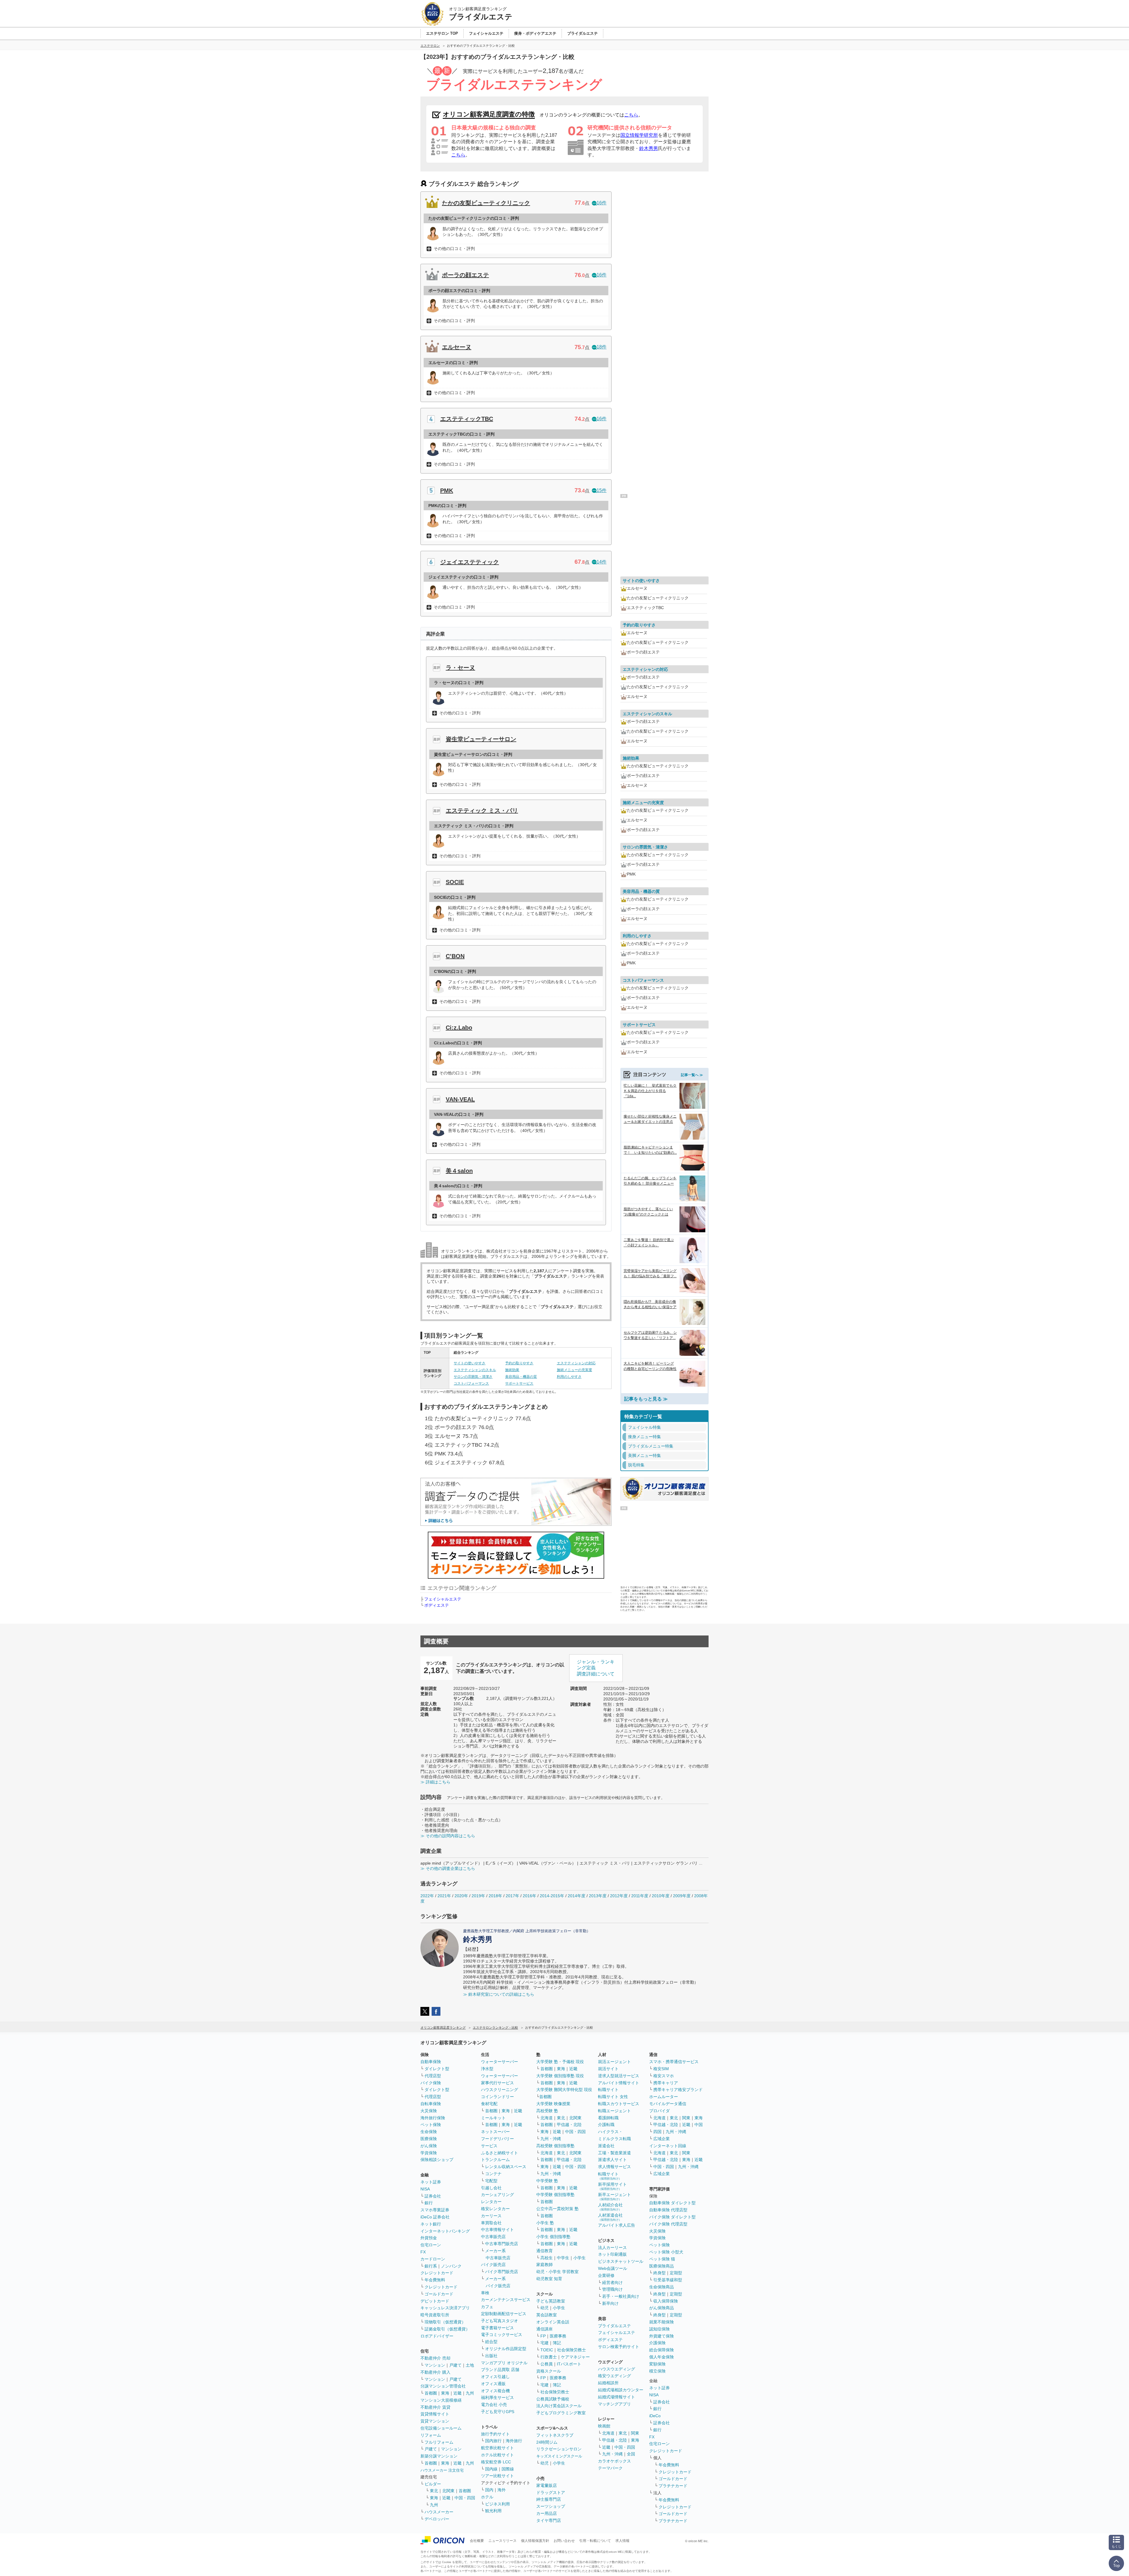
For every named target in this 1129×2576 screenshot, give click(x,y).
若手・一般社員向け (621, 2296)
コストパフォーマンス (471, 1383)
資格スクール (549, 2371)
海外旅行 (514, 2441)
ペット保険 (431, 2125)
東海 (445, 2393)
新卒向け (610, 2303)
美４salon (459, 1171)
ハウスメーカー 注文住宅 (442, 2470)
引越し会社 (491, 2188)
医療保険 (429, 2139)
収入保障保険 (666, 2301)
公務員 (547, 2364)
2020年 (461, 1896)
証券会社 (433, 2196)
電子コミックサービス (502, 2335)
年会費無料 (435, 2280)
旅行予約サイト (495, 2434)
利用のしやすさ (569, 1377)
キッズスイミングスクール (559, 2456)
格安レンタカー (495, 2209)
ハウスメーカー (439, 2512)
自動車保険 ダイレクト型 (672, 2203)
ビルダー (433, 2484)
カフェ (487, 2307)
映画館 (604, 2426)
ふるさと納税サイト (500, 2153)
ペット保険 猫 (662, 2259)
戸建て (455, 2365)
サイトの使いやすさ (470, 1363)
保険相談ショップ (437, 2160)
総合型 (491, 2342)
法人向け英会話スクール (559, 2406)
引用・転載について (595, 2541)
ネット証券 (431, 2182)
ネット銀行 (431, 2224)
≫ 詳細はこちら (435, 1782)
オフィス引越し (495, 2377)
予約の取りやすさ (519, 1363)
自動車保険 (431, 2062)
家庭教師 (545, 2265)
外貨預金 (429, 2238)
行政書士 (549, 2357)
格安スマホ (664, 2076)
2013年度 (598, 1896)
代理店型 (433, 2076)
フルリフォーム (439, 2442)
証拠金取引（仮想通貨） (447, 2329)
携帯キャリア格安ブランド (678, 2090)
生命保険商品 (662, 2287)
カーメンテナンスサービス (506, 2300)
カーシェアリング (497, 2195)
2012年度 (619, 1896)
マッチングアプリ (614, 2404)
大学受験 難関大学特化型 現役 (564, 2090)
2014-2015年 (552, 1896)
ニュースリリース (502, 2541)
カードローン (433, 2259)
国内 (489, 2490)
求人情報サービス (614, 2167)
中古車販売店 (493, 2237)
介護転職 (606, 2125)
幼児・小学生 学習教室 (557, 2272)
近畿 (457, 2393)
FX (423, 2252)
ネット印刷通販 (612, 2254)
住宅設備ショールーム (441, 2428)
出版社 (491, 2356)
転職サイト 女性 (613, 2097)
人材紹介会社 (610, 2207)
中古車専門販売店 (502, 2244)
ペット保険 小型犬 (666, 2252)
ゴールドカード (439, 2294)
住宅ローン (431, 2245)
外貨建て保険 (662, 2336)
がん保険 (429, 2146)
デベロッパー (437, 2519)
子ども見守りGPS (498, 2412)
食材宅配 (489, 2104)
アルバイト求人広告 (617, 2225)
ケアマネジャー (575, 2357)
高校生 (547, 2258)
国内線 (491, 2469)
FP (543, 2336)
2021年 (444, 1896)
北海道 (547, 2118)
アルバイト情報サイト (619, 2083)
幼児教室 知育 (549, 2279)
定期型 (676, 2273)
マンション (435, 2365)
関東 (635, 2433)
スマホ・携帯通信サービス (674, 2062)
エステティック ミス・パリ (482, 811)
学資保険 (429, 2153)
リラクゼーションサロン (559, 2449)
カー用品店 (547, 2513)
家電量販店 (547, 2485)
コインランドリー (497, 2097)
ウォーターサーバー (500, 2062)
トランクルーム (495, 2160)
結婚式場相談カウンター (621, 2390)
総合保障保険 (662, 2350)
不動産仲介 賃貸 (435, 2407)
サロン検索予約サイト (619, 2347)
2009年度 (682, 1896)
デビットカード (435, 2301)
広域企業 (662, 2139)
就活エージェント (614, 2062)
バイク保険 (431, 2083)
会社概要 (477, 2541)
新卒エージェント (614, 2196)
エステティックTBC (467, 419)
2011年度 (640, 1896)
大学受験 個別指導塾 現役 (560, 2076)
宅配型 (491, 2181)
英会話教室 (547, 2315)
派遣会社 (606, 2146)
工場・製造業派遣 (614, 2153)
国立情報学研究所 (639, 135)
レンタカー (491, 2202)
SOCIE (455, 882)
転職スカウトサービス (619, 2104)
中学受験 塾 (547, 2181)
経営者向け (612, 2282)
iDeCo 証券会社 (435, 2217)
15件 (602, 490)
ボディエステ (437, 1605)
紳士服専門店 (549, 2499)
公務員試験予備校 (553, 2399)
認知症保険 (659, 2329)
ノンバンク (451, 2266)
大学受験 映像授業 (553, 2104)
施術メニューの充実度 (574, 1370)
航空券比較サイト (497, 2448)
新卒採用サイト (612, 2186)
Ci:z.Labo (459, 1028)
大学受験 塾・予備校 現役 (560, 2062)
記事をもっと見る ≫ (646, 1399)
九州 (470, 2393)
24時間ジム (547, 2442)
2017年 (512, 1896)
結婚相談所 (608, 2383)
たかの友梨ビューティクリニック (486, 203)
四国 (657, 2132)
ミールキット (493, 2118)
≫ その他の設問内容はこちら (448, 1836)
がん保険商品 (662, 2308)
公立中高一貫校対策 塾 (557, 2209)
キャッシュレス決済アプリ (445, 2308)
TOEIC (547, 2350)
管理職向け (612, 2289)
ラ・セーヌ (460, 668)
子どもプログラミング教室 (561, 2413)
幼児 (545, 2308)
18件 (602, 347)
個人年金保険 (662, 2357)
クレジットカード (437, 2273)
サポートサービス (519, 1383)
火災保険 (429, 2111)
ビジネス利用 (497, 2504)
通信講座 (545, 2329)
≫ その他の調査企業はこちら (448, 1868)
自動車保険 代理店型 (668, 2210)
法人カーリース (612, 2247)
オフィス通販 (493, 2384)
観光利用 (493, 2511)
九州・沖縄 (551, 2139)
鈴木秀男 (649, 148)
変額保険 (657, 2364)
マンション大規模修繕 (441, 2400)
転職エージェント (614, 2111)
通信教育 (545, 2251)
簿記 (557, 2343)
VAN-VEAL (460, 1099)
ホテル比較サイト (497, 2455)
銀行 (429, 2203)
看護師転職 (608, 2118)
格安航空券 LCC (496, 2462)
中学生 (563, 2258)
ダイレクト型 (437, 2069)
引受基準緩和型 (668, 2280)
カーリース (491, 2216)
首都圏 (431, 2393)
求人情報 (622, 2541)
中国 (699, 2125)
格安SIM (661, 2069)
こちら (631, 115)
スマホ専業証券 (435, 2210)
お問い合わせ (564, 2541)
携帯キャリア (666, 2083)
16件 (602, 203)
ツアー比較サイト (497, 2476)
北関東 (448, 2491)
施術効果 (512, 1370)
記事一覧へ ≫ (692, 1075)
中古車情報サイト (497, 2230)
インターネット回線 (668, 2146)
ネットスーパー (495, 2132)
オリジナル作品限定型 (506, 2349)
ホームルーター (664, 2097)
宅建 (545, 2343)
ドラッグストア (551, 2492)
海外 (502, 2490)
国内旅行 (493, 2441)
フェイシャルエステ (443, 1599)
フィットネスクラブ (555, 2435)
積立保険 (657, 2371)
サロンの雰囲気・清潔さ (473, 1377)
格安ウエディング (614, 2376)
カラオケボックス (614, 2461)
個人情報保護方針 (535, 2541)
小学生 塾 (545, 2223)
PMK (447, 491)
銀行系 (431, 2266)
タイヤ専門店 (549, 2520)
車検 (485, 2293)
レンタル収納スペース (506, 2167)
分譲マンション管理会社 (443, 2386)
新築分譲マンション (439, 2456)
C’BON (455, 956)
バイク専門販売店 (502, 2272)
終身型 (659, 2273)
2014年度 (577, 1896)
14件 (602, 562)
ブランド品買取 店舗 (500, 2370)
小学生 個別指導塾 (553, 2237)
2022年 (427, 1896)
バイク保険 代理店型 (668, 2224)
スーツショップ (551, 2506)
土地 (470, 2365)
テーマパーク (610, 2468)
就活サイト (608, 2069)
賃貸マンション (435, 2421)
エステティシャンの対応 (576, 1363)
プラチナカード (673, 2486)
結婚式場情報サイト (617, 2397)
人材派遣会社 (610, 2217)
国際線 (508, 2469)
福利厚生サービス (497, 2397)
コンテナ (493, 2174)
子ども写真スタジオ (500, 2321)
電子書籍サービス (497, 2328)
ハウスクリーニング (500, 2090)
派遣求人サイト (612, 2160)
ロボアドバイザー (437, 2336)
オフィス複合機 (495, 2391)
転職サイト (608, 2090)
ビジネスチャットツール (621, 2261)
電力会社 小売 (494, 2405)
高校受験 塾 (547, 2111)
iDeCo (655, 2416)
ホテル (487, 2497)
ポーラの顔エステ (465, 275)
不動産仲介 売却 (435, 2358)
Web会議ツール (613, 2268)
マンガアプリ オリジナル (504, 2363)
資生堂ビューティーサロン (481, 739)
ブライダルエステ (614, 2326)
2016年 (530, 1896)
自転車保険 (431, 2104)
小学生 (579, 2258)
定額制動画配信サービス (504, 2314)
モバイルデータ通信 (668, 2104)
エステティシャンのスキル (475, 1370)
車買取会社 (491, 2223)
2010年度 (661, 1896)
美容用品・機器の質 (521, 1377)
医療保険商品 (662, 2266)
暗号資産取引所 (435, 2315)
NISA (425, 2189)
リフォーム (431, 2435)
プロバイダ (659, 2111)
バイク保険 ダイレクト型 (672, 2217)
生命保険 (429, 2132)
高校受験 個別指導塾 (555, 2146)
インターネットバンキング (445, 2231)
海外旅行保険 (433, 2118)
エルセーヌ (457, 347)
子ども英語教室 (551, 2301)
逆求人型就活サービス (619, 2076)
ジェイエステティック (470, 562)
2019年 (478, 1896)
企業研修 (606, 2275)
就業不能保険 (662, 2322)
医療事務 (558, 2336)
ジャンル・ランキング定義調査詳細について (596, 1668)
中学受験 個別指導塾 (555, 2195)
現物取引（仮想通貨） (445, 2322)
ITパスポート (569, 2364)
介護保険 (657, 2343)
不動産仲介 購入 (435, 2372)
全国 (631, 2454)
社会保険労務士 (572, 2350)
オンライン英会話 (553, 2322)
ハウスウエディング (617, 2369)
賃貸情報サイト (435, 2414)
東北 (434, 2491)
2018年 (495, 1896)
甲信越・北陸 (569, 2125)
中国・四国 (465, 2498)
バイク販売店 (493, 2265)
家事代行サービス (497, 2083)
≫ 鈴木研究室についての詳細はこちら (499, 1994)
